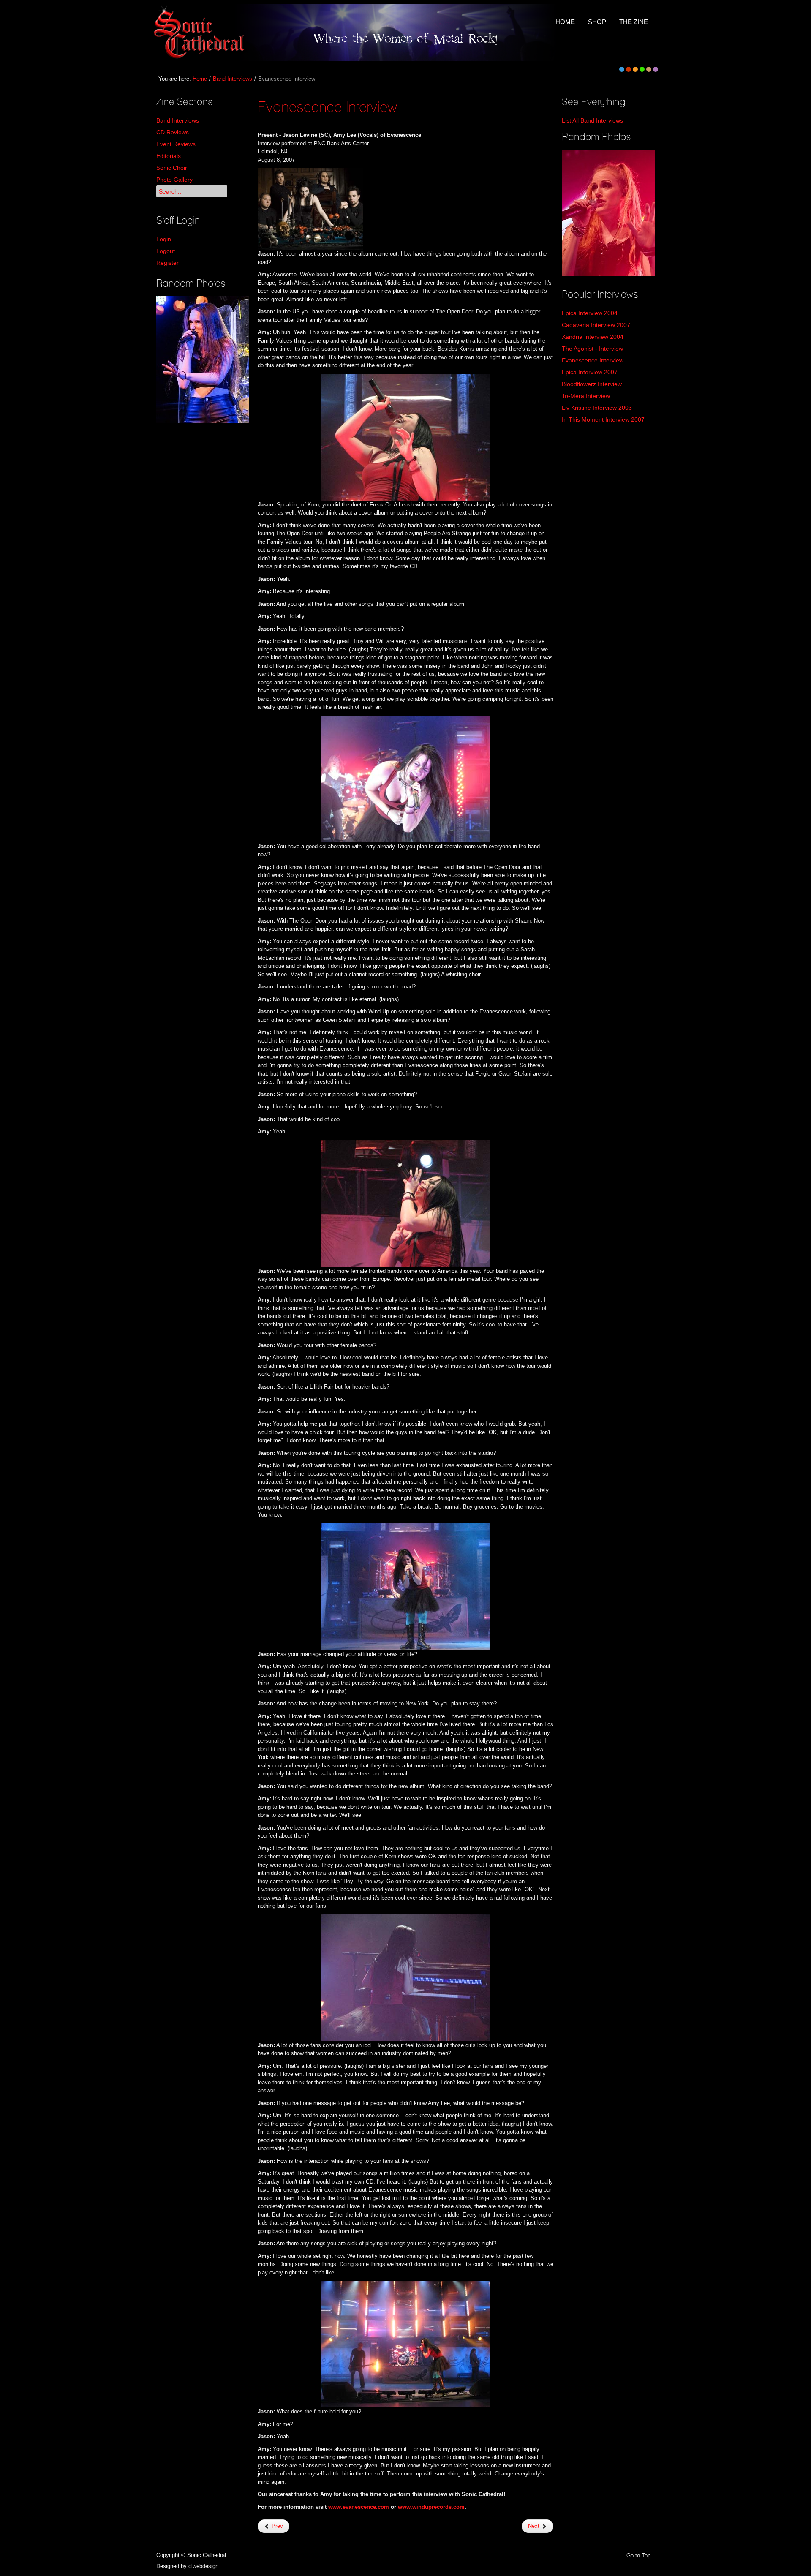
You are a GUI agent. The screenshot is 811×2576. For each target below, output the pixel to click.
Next (535, 2526)
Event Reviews (176, 144)
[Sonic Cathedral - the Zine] (200, 33)
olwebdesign (203, 2566)
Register (167, 263)
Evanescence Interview (327, 106)
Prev (276, 2526)
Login (164, 239)
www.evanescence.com (359, 2507)
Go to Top (638, 2556)
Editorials (169, 156)
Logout (166, 251)
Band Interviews (233, 79)
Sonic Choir (172, 168)
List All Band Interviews (592, 120)
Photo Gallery (174, 180)
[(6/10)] (203, 359)
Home (200, 79)
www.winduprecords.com (431, 2507)
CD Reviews (173, 132)
